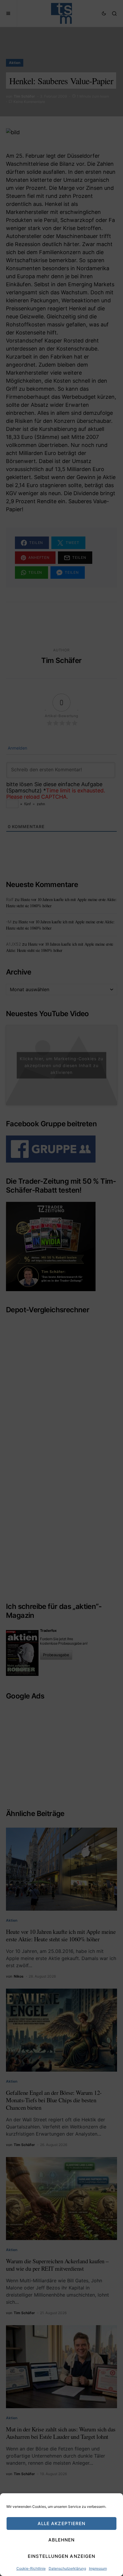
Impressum (98, 2568)
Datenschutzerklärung (67, 2568)
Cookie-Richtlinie (31, 2568)
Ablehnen (62, 2540)
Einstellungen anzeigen (62, 2556)
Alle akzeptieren (62, 2523)
